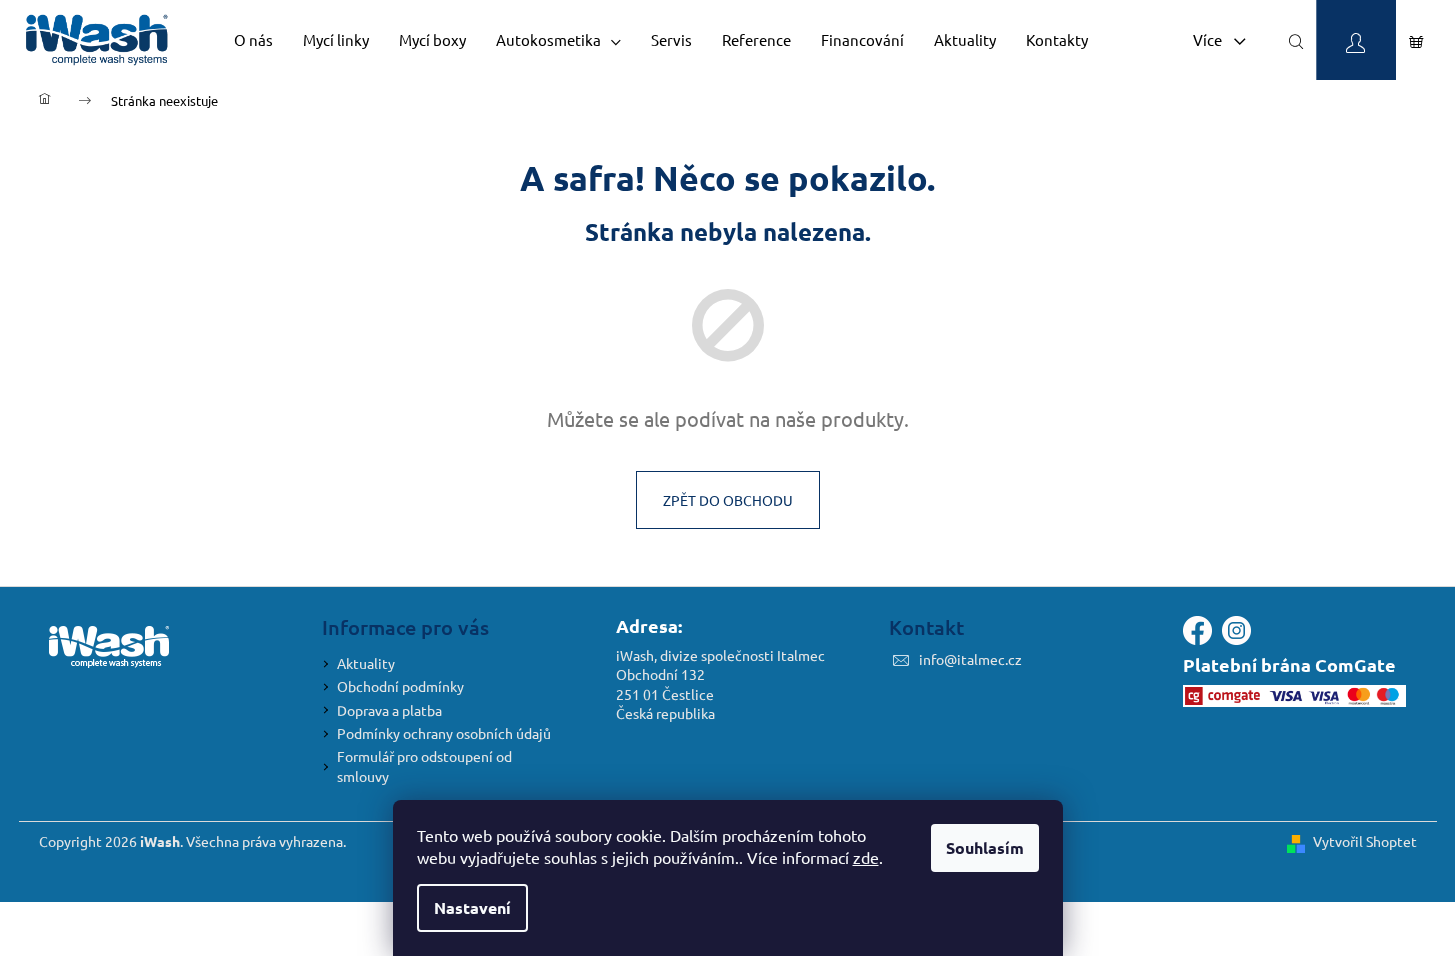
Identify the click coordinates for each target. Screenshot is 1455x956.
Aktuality (366, 663)
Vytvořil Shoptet (1365, 841)
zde (866, 857)
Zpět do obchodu (728, 500)
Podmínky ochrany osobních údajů (444, 733)
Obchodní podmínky (400, 686)
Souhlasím (985, 847)
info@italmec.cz (970, 659)
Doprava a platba (389, 710)
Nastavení (472, 907)
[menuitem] (253, 40)
